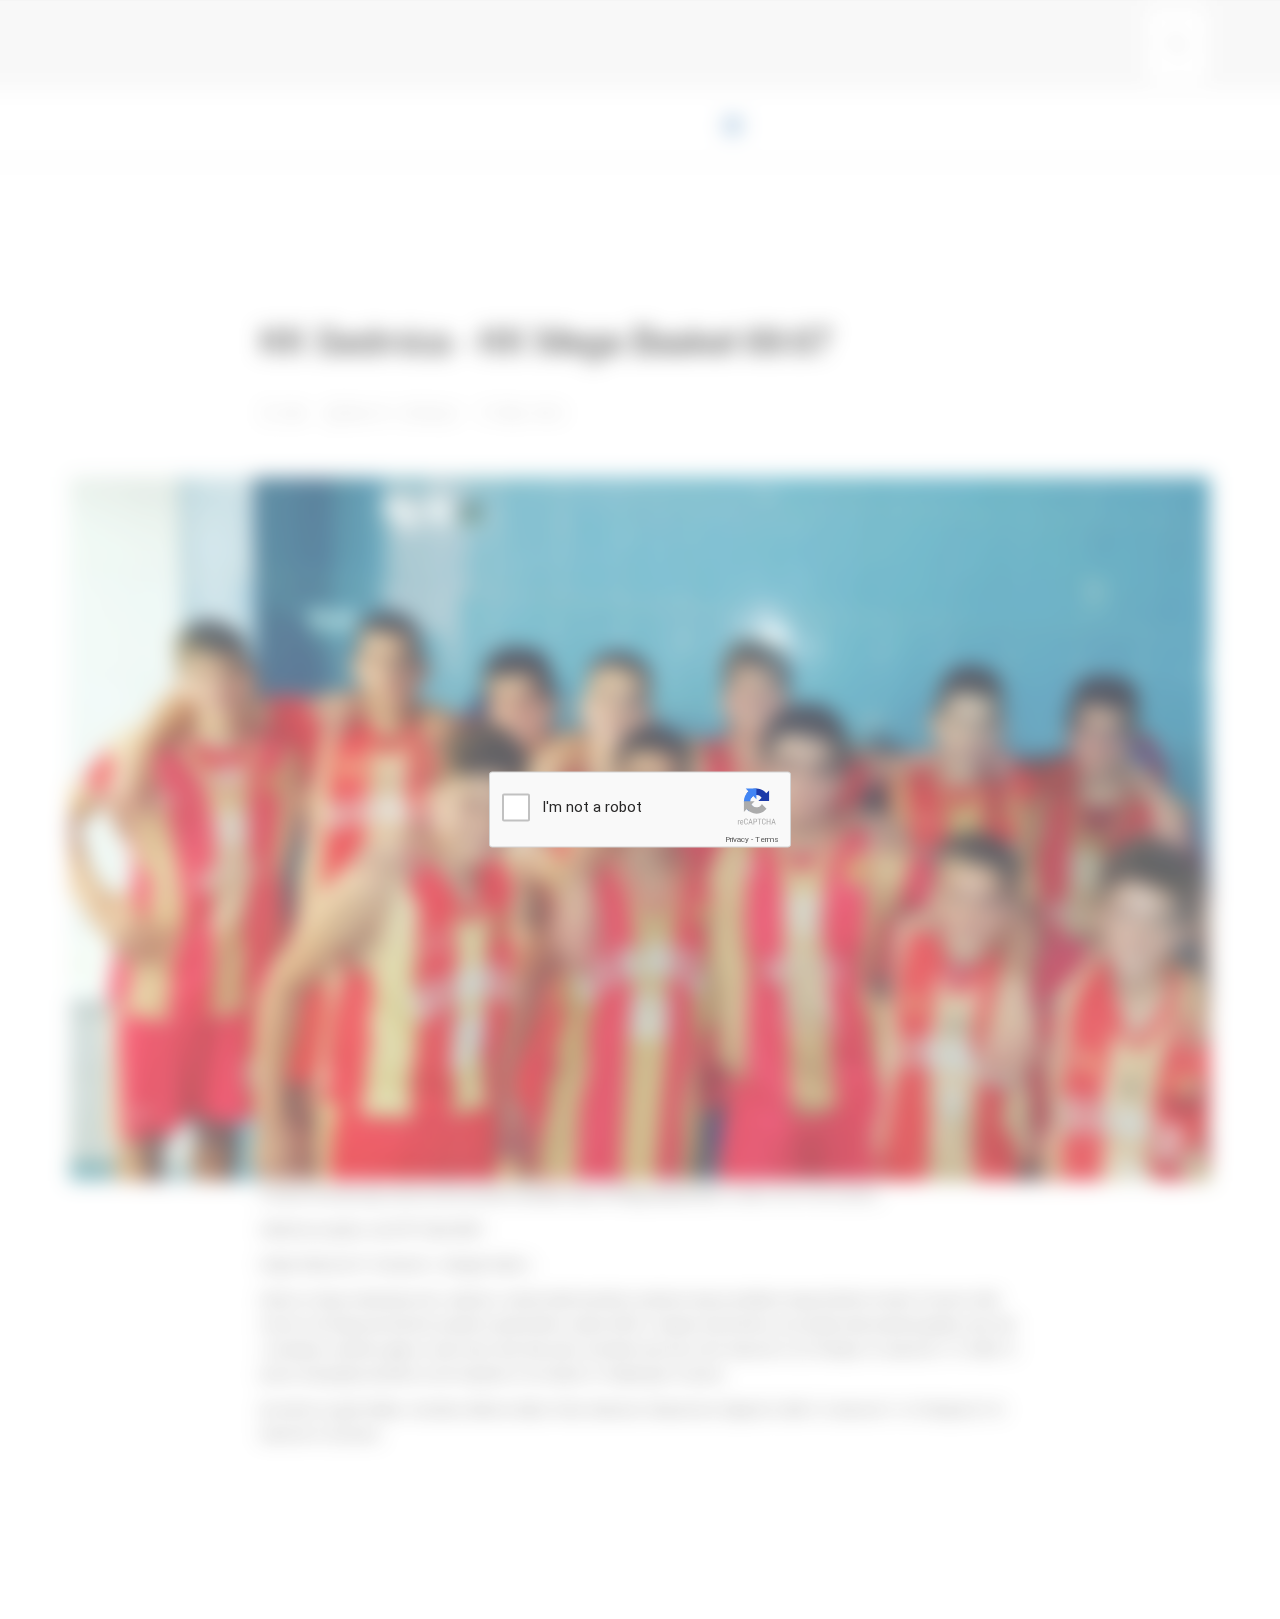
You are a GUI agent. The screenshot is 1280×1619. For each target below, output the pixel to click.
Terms (767, 839)
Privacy (737, 839)
